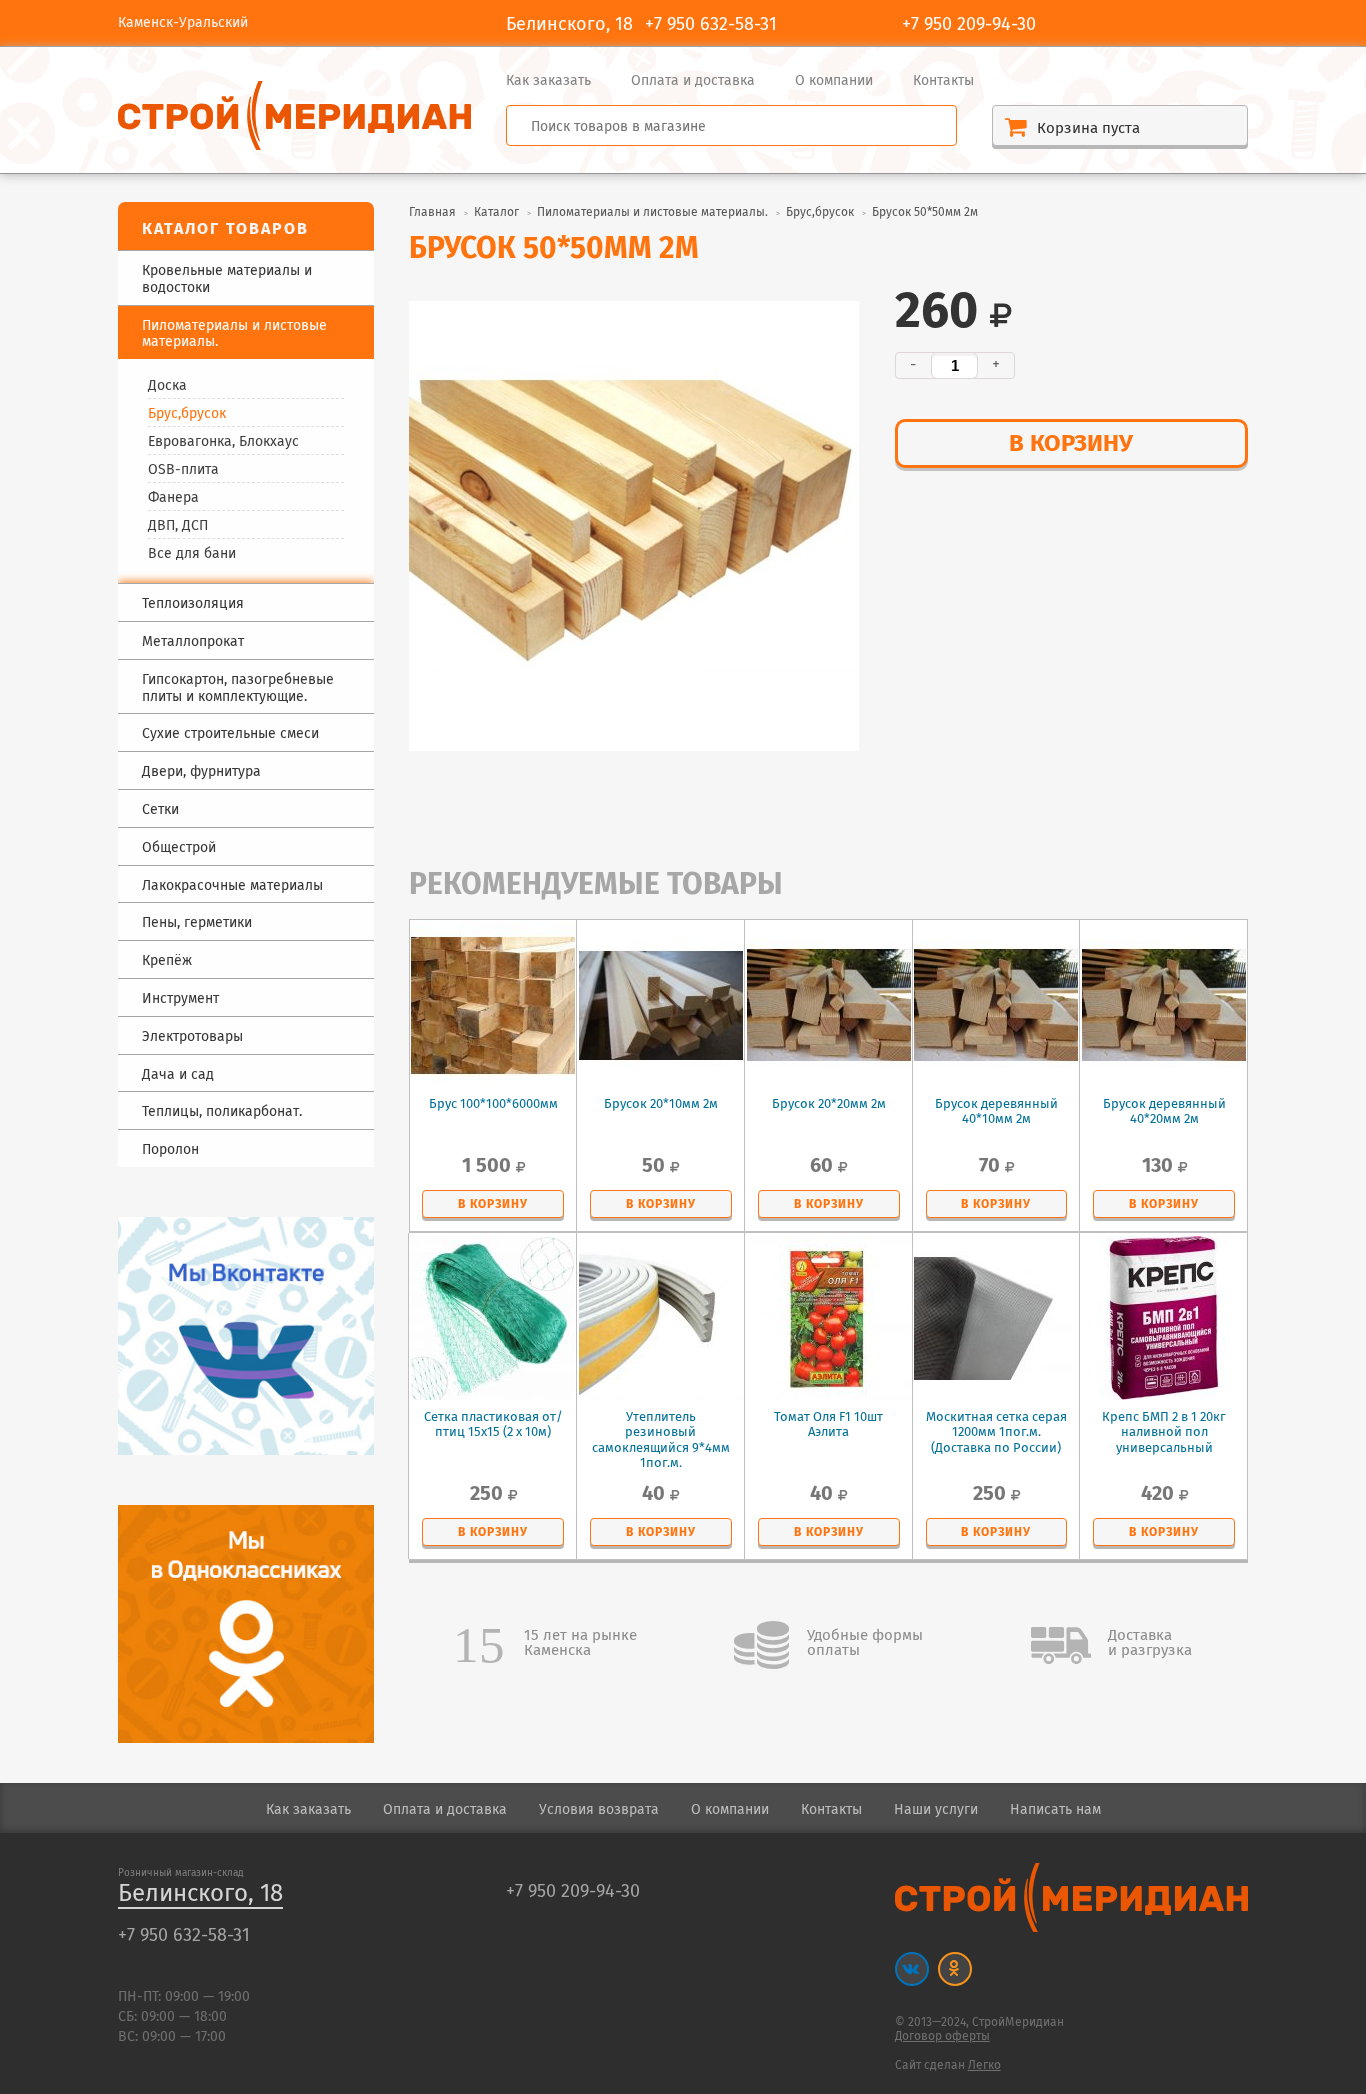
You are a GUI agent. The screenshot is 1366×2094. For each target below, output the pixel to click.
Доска (167, 386)
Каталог (496, 212)
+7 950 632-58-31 (711, 25)
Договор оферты (942, 2036)
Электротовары (192, 1037)
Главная (432, 212)
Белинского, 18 (200, 1894)
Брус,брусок (187, 414)
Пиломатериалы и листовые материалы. (652, 212)
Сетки (160, 810)
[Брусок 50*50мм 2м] (634, 526)
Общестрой (179, 848)
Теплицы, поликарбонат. (222, 1112)
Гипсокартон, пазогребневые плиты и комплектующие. (238, 689)
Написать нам (1055, 1810)
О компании (834, 81)
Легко (984, 2065)
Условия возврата (599, 1810)
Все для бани (192, 554)
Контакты (943, 81)
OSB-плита (183, 470)
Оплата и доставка (693, 81)
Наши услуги (936, 1810)
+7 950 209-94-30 (969, 25)
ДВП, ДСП (178, 526)
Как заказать (548, 81)
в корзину (1071, 444)
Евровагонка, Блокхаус (223, 442)
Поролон (170, 1150)
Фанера (173, 498)
